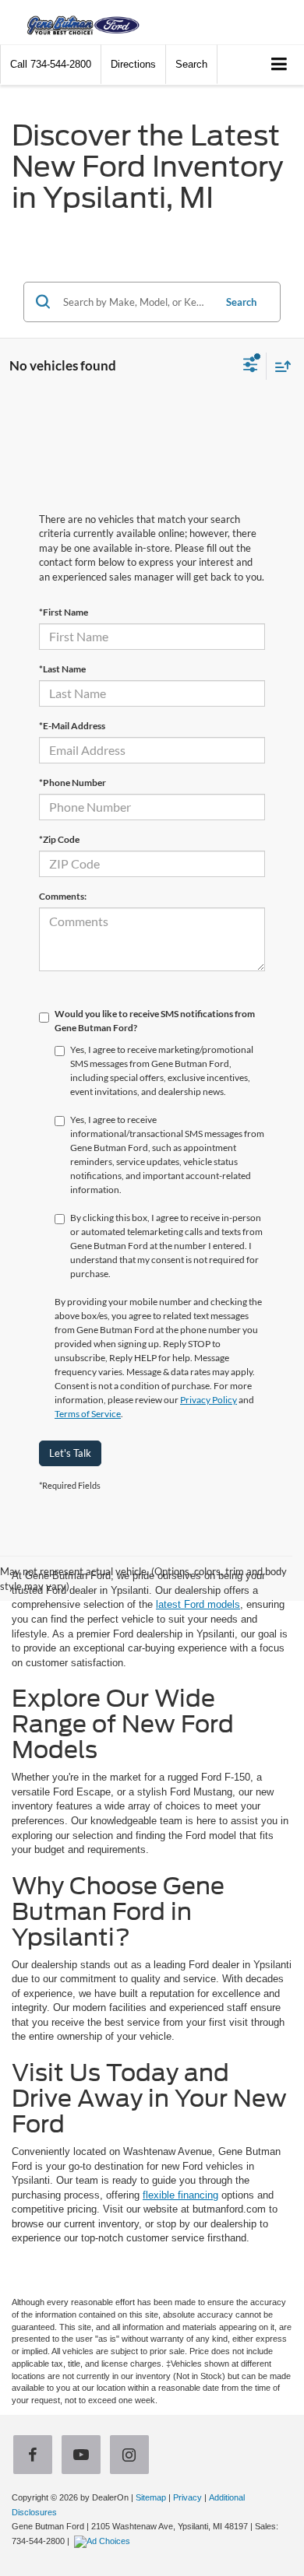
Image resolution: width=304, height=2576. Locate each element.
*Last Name (62, 669)
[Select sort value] (279, 366)
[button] (51, 64)
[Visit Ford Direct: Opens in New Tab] (104, 2541)
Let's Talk (70, 1453)
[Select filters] (251, 367)
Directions (133, 64)
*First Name (64, 612)
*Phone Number (72, 783)
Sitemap (151, 2497)
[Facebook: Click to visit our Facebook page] (36, 2457)
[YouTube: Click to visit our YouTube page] (84, 2457)
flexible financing (180, 2195)
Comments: (63, 896)
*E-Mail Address (72, 726)
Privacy (187, 2497)
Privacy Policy (209, 1400)
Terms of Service (88, 1414)
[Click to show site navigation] (279, 65)
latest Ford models (198, 1604)
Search (241, 302)
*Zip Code (59, 839)
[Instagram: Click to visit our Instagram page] (133, 2457)
